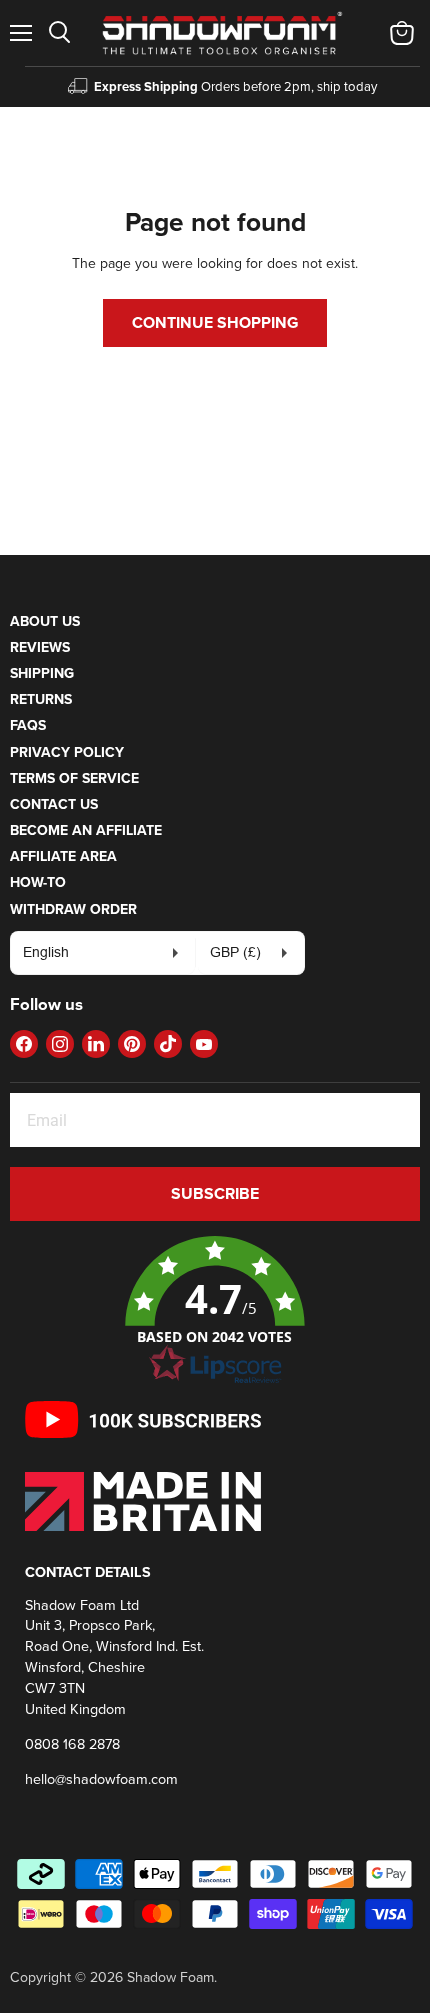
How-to (38, 882)
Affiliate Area (63, 856)
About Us (45, 621)
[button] (215, 1311)
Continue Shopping (215, 322)
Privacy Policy (67, 752)
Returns (41, 699)
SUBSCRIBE (215, 1193)
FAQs (28, 725)
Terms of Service (74, 778)
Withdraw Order (73, 909)
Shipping (42, 673)
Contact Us (54, 804)
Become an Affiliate (86, 830)
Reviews (40, 647)
